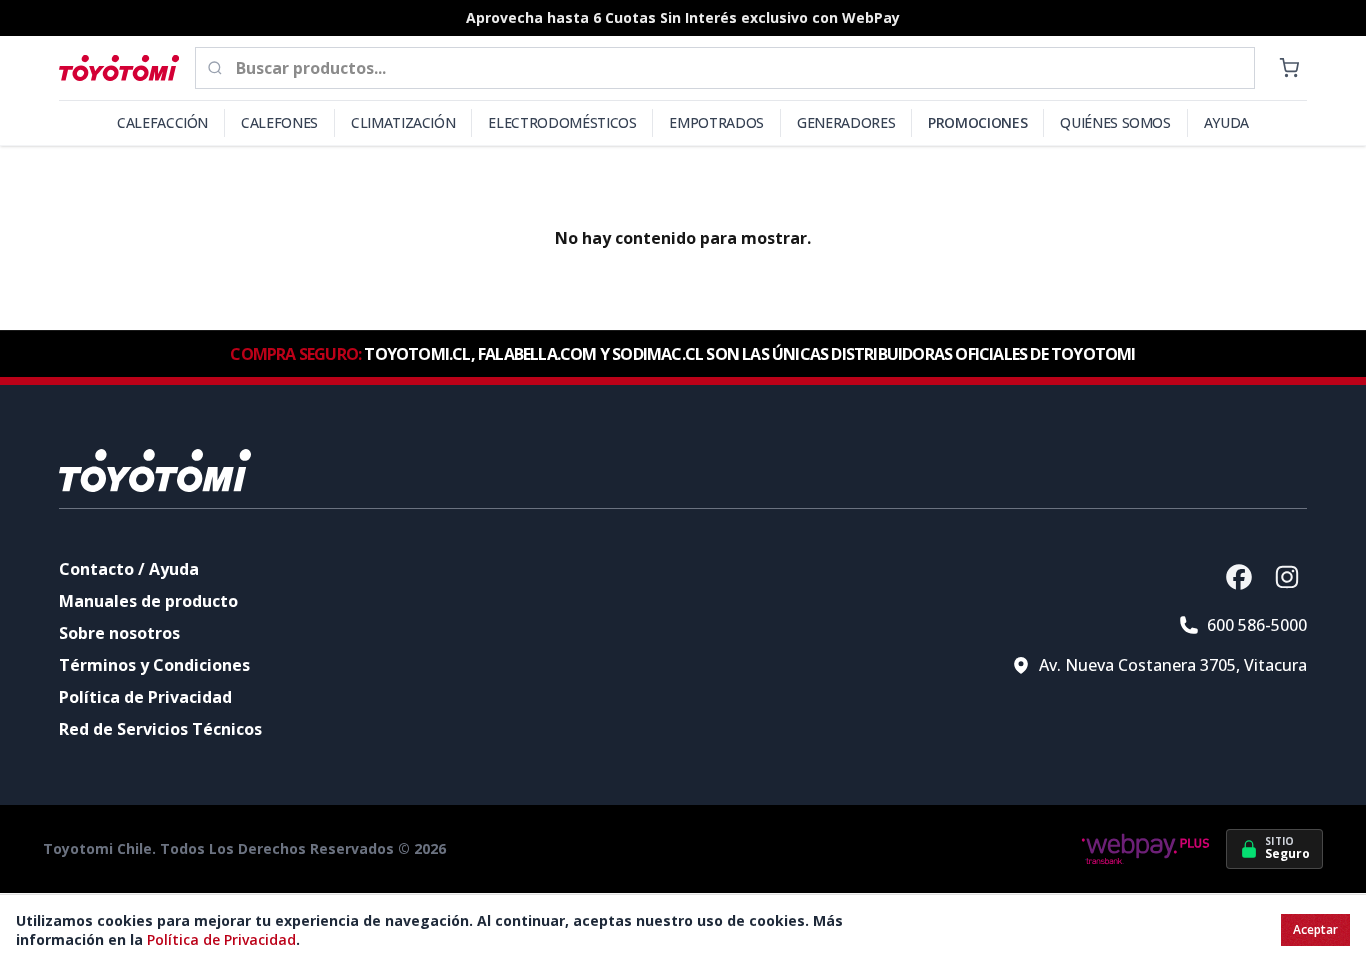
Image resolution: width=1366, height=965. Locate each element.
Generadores (846, 122)
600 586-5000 (1257, 625)
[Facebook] (1239, 577)
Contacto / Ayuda (129, 569)
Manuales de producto (148, 601)
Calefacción (162, 122)
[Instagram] (1287, 577)
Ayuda (1226, 122)
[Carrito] (1289, 68)
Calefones (279, 122)
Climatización (403, 122)
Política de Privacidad (145, 697)
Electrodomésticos (562, 122)
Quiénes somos (1115, 122)
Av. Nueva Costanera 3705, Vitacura (1173, 665)
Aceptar (1315, 929)
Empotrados (716, 122)
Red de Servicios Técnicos (160, 729)
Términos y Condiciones (154, 665)
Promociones (977, 122)
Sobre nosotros (119, 633)
